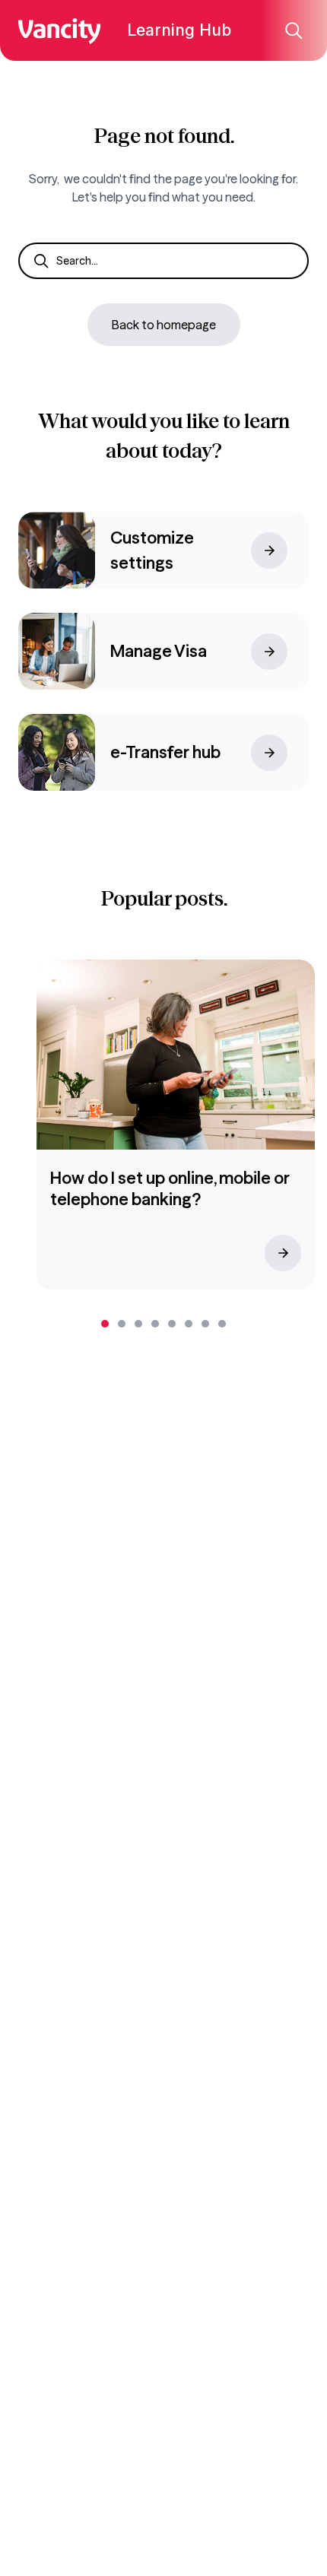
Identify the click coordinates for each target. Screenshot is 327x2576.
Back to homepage (164, 325)
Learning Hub (179, 30)
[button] (105, 1324)
